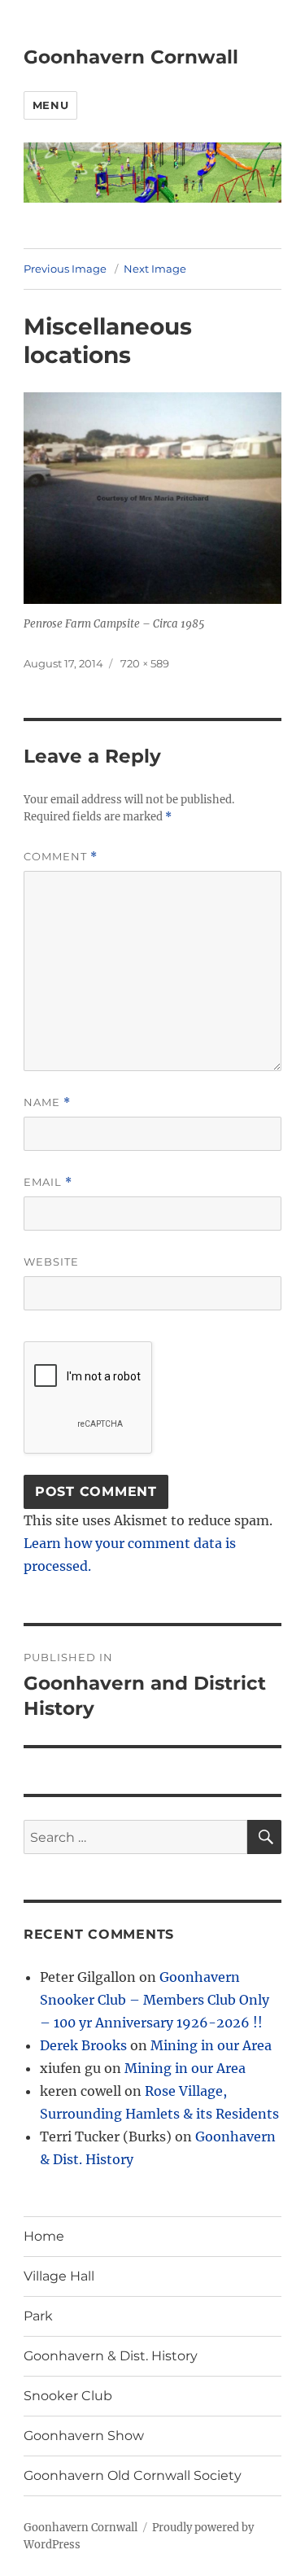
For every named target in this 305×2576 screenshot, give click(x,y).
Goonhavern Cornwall (131, 57)
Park (38, 2316)
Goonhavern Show (84, 2436)
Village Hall (59, 2276)
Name (47, 1102)
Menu (50, 105)
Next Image (155, 269)
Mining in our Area (211, 2045)
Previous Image (65, 269)
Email (48, 1182)
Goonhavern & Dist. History (111, 2356)
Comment (61, 857)
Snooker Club (68, 2396)
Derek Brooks (83, 2045)
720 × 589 (145, 663)
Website (51, 1262)
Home (44, 2236)
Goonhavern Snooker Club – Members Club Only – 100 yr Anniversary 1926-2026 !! (155, 2000)
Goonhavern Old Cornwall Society (133, 2475)
